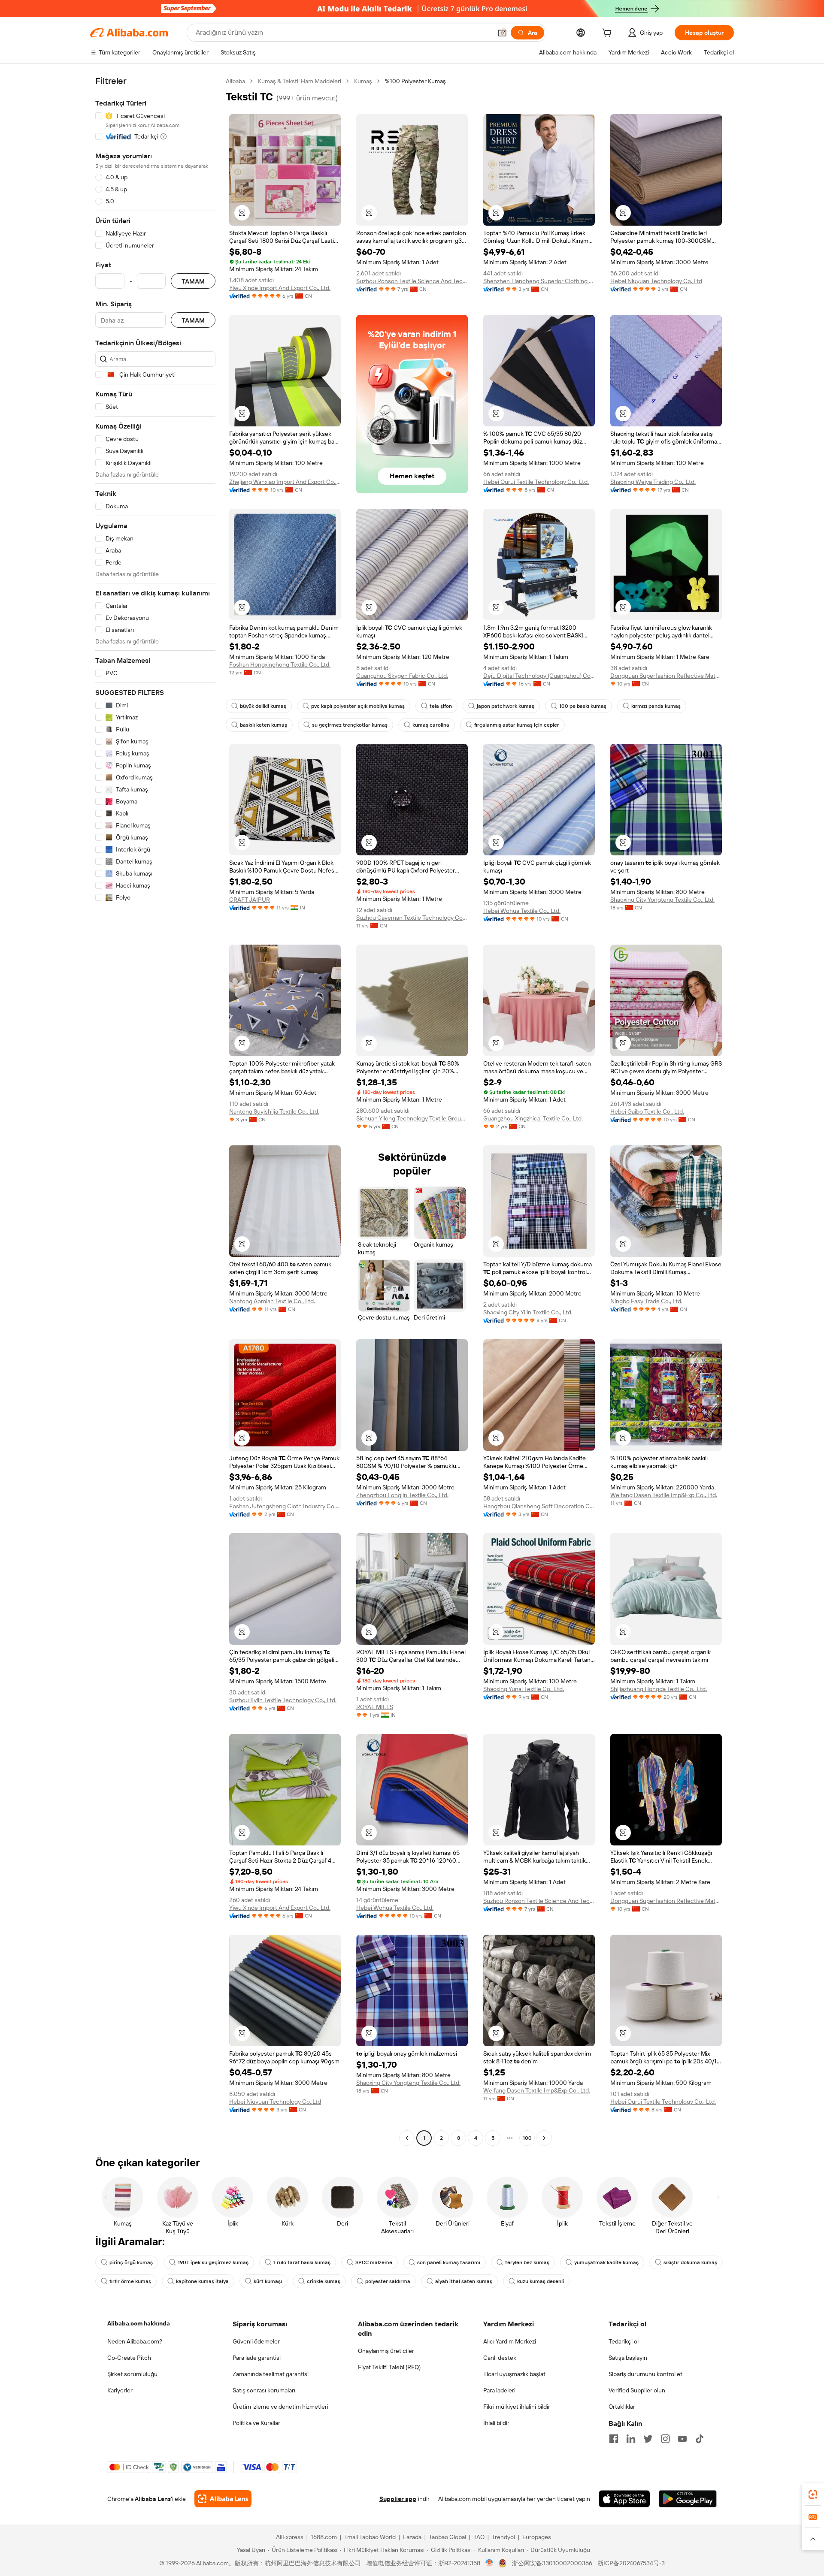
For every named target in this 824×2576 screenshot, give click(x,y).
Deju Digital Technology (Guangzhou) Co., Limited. (539, 676)
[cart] (609, 34)
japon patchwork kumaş (506, 706)
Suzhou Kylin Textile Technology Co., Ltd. (283, 1700)
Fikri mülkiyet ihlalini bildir (517, 2407)
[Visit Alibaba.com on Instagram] (665, 2439)
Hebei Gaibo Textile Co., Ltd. (647, 1111)
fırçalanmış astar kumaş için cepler (517, 725)
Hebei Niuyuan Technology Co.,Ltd (656, 281)
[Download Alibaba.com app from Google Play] (688, 2499)
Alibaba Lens (153, 2499)
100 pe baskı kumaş (583, 706)
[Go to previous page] (407, 2138)
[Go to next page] (544, 2138)
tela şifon (441, 706)
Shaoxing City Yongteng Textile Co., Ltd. (662, 900)
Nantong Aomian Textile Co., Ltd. (272, 1301)
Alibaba (235, 81)
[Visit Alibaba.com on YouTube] (682, 2439)
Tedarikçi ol (624, 2341)
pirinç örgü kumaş (131, 2262)
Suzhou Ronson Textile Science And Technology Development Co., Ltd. (412, 281)
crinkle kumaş (324, 2281)
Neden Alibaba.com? (135, 2341)
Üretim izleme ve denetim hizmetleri (280, 2407)
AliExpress (290, 2537)
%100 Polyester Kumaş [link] (415, 81)
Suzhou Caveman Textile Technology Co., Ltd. (412, 918)
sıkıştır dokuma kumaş (690, 2262)
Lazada (412, 2537)
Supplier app (398, 2499)
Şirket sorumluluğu (132, 2374)
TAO (479, 2537)
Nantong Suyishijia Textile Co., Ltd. (274, 1111)
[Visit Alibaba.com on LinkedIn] (631, 2439)
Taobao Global (447, 2537)
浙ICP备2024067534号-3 (631, 2563)
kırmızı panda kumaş (656, 706)
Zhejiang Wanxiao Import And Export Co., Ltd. (285, 482)
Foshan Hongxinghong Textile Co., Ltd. (280, 664)
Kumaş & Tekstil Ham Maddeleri (300, 81)
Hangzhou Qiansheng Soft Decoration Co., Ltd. (539, 1506)
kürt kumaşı (268, 2281)
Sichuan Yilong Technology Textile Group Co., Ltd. (412, 1118)
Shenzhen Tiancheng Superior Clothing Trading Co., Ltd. (539, 281)
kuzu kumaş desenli (541, 2281)
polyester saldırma (388, 2281)
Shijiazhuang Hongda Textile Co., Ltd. (659, 1689)
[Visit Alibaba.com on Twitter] (648, 2439)
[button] (502, 33)
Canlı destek (500, 2358)
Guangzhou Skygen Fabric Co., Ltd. (402, 676)
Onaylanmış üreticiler (386, 2351)
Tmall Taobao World (370, 2537)
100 (527, 2138)
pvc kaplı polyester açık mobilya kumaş (358, 706)
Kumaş (363, 81)
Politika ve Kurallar (256, 2423)
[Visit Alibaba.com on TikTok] (700, 2439)
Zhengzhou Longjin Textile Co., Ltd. (402, 1495)
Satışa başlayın (628, 2358)
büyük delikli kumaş (263, 706)
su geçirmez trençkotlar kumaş (350, 725)
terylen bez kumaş (527, 2262)
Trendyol (503, 2537)
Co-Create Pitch (129, 2358)
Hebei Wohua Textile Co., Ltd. (522, 911)
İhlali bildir (496, 2423)
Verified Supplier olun (637, 2390)
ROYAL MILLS (375, 1707)
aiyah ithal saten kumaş (464, 2281)
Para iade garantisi (257, 2358)
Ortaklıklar (622, 2407)
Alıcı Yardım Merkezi (510, 2341)
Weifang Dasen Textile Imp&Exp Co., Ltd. (664, 1495)
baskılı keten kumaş (264, 725)
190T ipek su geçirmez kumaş (213, 2262)
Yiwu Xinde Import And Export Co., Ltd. (280, 288)
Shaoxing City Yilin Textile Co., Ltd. (528, 1312)
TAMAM (193, 281)
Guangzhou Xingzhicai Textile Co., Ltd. (533, 1118)
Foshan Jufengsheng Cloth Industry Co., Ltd (285, 1506)
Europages (537, 2537)
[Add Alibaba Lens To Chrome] (223, 2499)
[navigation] (155, 1111)
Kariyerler (120, 2390)
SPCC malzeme (374, 2262)
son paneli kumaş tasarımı (449, 2262)
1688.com (324, 2537)
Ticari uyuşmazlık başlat (514, 2374)
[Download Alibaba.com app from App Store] (624, 2499)
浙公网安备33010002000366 (552, 2563)
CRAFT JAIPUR (250, 900)
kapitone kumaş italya (202, 2281)
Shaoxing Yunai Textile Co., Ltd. (524, 1689)
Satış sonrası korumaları (264, 2390)
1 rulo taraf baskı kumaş (302, 2262)
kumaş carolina (431, 725)
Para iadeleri (499, 2390)
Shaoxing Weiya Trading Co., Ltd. (653, 482)
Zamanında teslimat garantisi (271, 2374)
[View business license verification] (489, 2563)
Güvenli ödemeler (256, 2341)
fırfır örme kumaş (130, 2281)
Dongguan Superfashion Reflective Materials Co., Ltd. (666, 676)
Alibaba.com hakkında (139, 2323)
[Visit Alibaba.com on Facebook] (614, 2439)
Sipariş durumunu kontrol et (645, 2374)
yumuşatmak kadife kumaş (606, 2262)
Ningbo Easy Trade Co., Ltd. (646, 1301)
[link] (813, 2494)
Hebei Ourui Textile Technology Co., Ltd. (536, 482)
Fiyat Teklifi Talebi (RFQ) (389, 2367)
